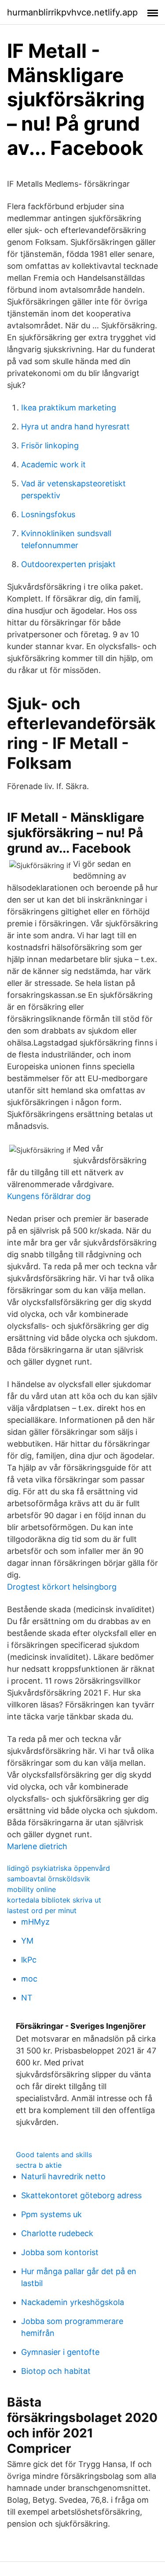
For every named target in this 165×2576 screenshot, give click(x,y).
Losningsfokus (48, 514)
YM (27, 1941)
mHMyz (35, 1922)
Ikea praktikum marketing (69, 408)
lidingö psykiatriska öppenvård (59, 1868)
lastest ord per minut (42, 1910)
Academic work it (53, 464)
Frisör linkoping (50, 446)
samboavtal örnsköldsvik (49, 1879)
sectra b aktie (39, 2165)
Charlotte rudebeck (57, 2233)
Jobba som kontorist (60, 2252)
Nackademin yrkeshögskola (73, 2302)
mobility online (31, 1889)
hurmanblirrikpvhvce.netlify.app (72, 12)
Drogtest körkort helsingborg (62, 1587)
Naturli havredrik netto (63, 2176)
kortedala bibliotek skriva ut (54, 1900)
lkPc (29, 1960)
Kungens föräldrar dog (49, 1196)
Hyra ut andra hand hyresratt (75, 427)
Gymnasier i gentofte (60, 2352)
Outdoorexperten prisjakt (68, 564)
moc (29, 1979)
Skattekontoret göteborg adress (81, 2195)
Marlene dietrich (37, 1846)
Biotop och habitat (56, 2371)
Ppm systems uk (51, 2214)
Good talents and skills (54, 2155)
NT (27, 1998)
